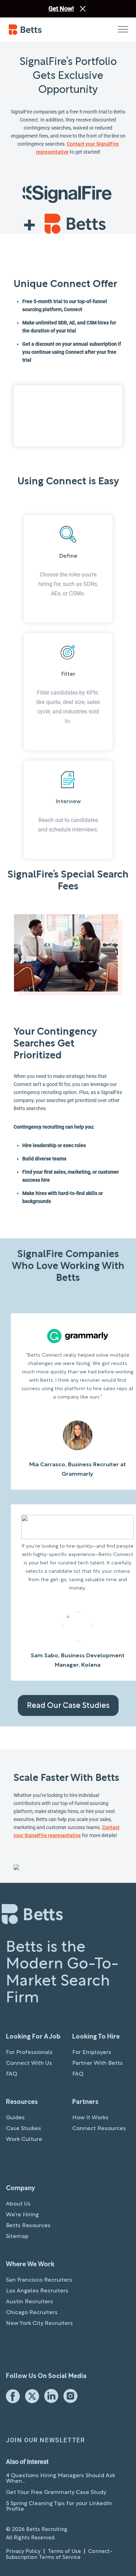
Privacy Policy (23, 2552)
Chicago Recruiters (32, 2313)
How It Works (90, 2118)
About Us (18, 2204)
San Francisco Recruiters (39, 2280)
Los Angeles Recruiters (37, 2291)
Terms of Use (64, 2552)
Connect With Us (29, 2063)
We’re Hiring (22, 2215)
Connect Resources (99, 2129)
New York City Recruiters (39, 2324)
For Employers (92, 2053)
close (83, 9)
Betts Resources (28, 2226)
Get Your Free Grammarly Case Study (56, 2493)
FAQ (12, 2074)
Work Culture (24, 2140)
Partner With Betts (97, 2063)
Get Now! (61, 9)
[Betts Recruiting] (38, 30)
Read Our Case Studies (68, 1706)
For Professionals (29, 2053)
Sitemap (17, 2237)
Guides (15, 2118)
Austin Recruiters (29, 2302)
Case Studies (24, 2129)
